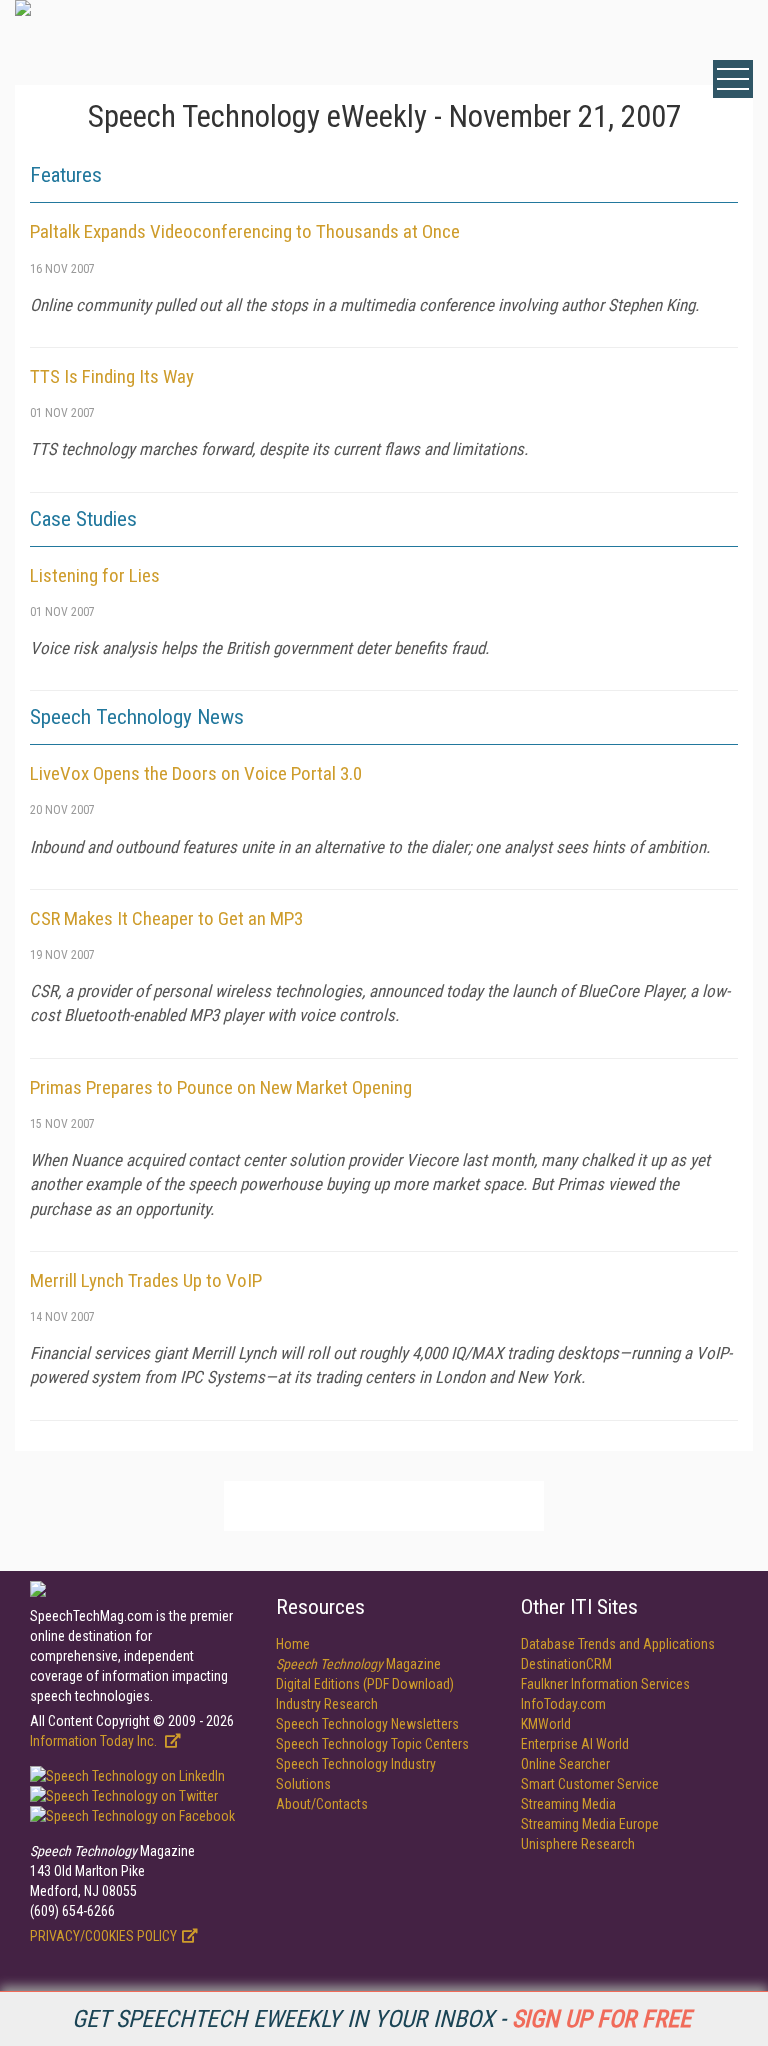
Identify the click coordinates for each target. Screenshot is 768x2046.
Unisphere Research (578, 1844)
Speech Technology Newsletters (367, 1724)
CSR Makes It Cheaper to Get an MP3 (166, 918)
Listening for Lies (95, 575)
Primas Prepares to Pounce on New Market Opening (221, 1087)
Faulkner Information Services (605, 1684)
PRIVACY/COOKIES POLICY (103, 1936)
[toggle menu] (733, 79)
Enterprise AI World (575, 1744)
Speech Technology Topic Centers (372, 1744)
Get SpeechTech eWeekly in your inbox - (381, 2019)
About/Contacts (322, 1804)
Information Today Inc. (95, 1741)
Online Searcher (565, 1764)
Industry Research (327, 1704)
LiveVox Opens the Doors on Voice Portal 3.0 (196, 773)
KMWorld (546, 1724)
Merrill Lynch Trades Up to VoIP (146, 1280)
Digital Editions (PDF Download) (365, 1684)
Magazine (358, 1664)
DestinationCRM (566, 1664)
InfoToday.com (563, 1704)
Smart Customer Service (590, 1784)
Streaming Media (568, 1804)
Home (293, 1644)
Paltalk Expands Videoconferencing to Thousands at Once (245, 231)
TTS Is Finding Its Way (112, 376)
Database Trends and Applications (618, 1644)
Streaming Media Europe (590, 1824)
